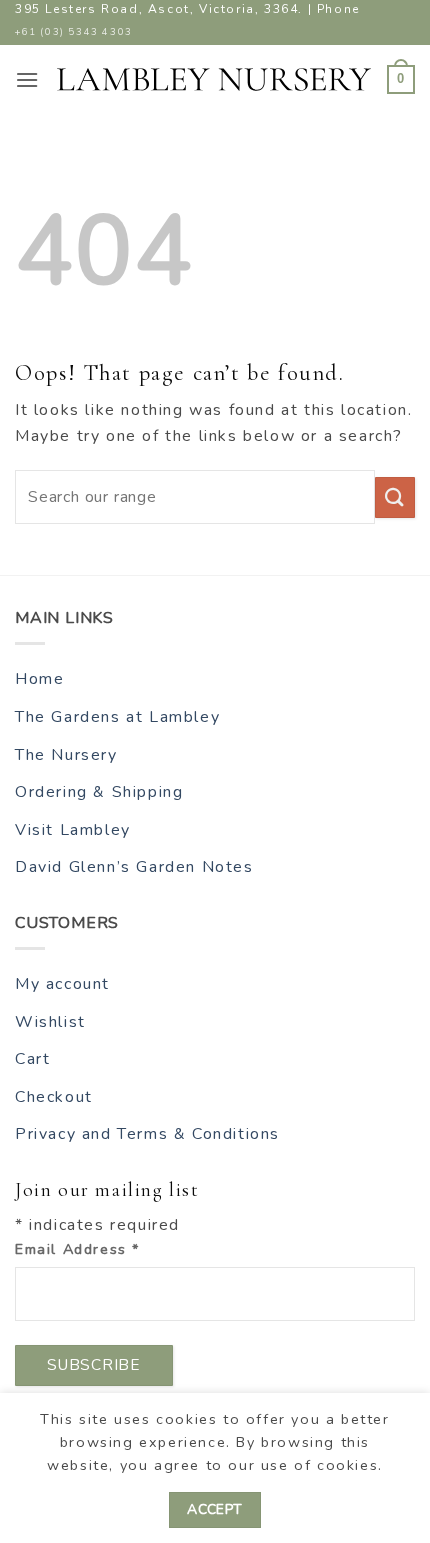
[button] (28, 79)
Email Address (77, 1249)
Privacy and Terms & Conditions (147, 1134)
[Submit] (395, 497)
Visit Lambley (73, 830)
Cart (32, 1059)
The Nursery (66, 755)
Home (39, 679)
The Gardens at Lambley (117, 717)
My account (62, 984)
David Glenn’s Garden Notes (134, 867)
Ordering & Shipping (99, 792)
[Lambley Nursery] (214, 79)
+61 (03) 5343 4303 (74, 31)
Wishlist (50, 1022)
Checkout (54, 1097)
